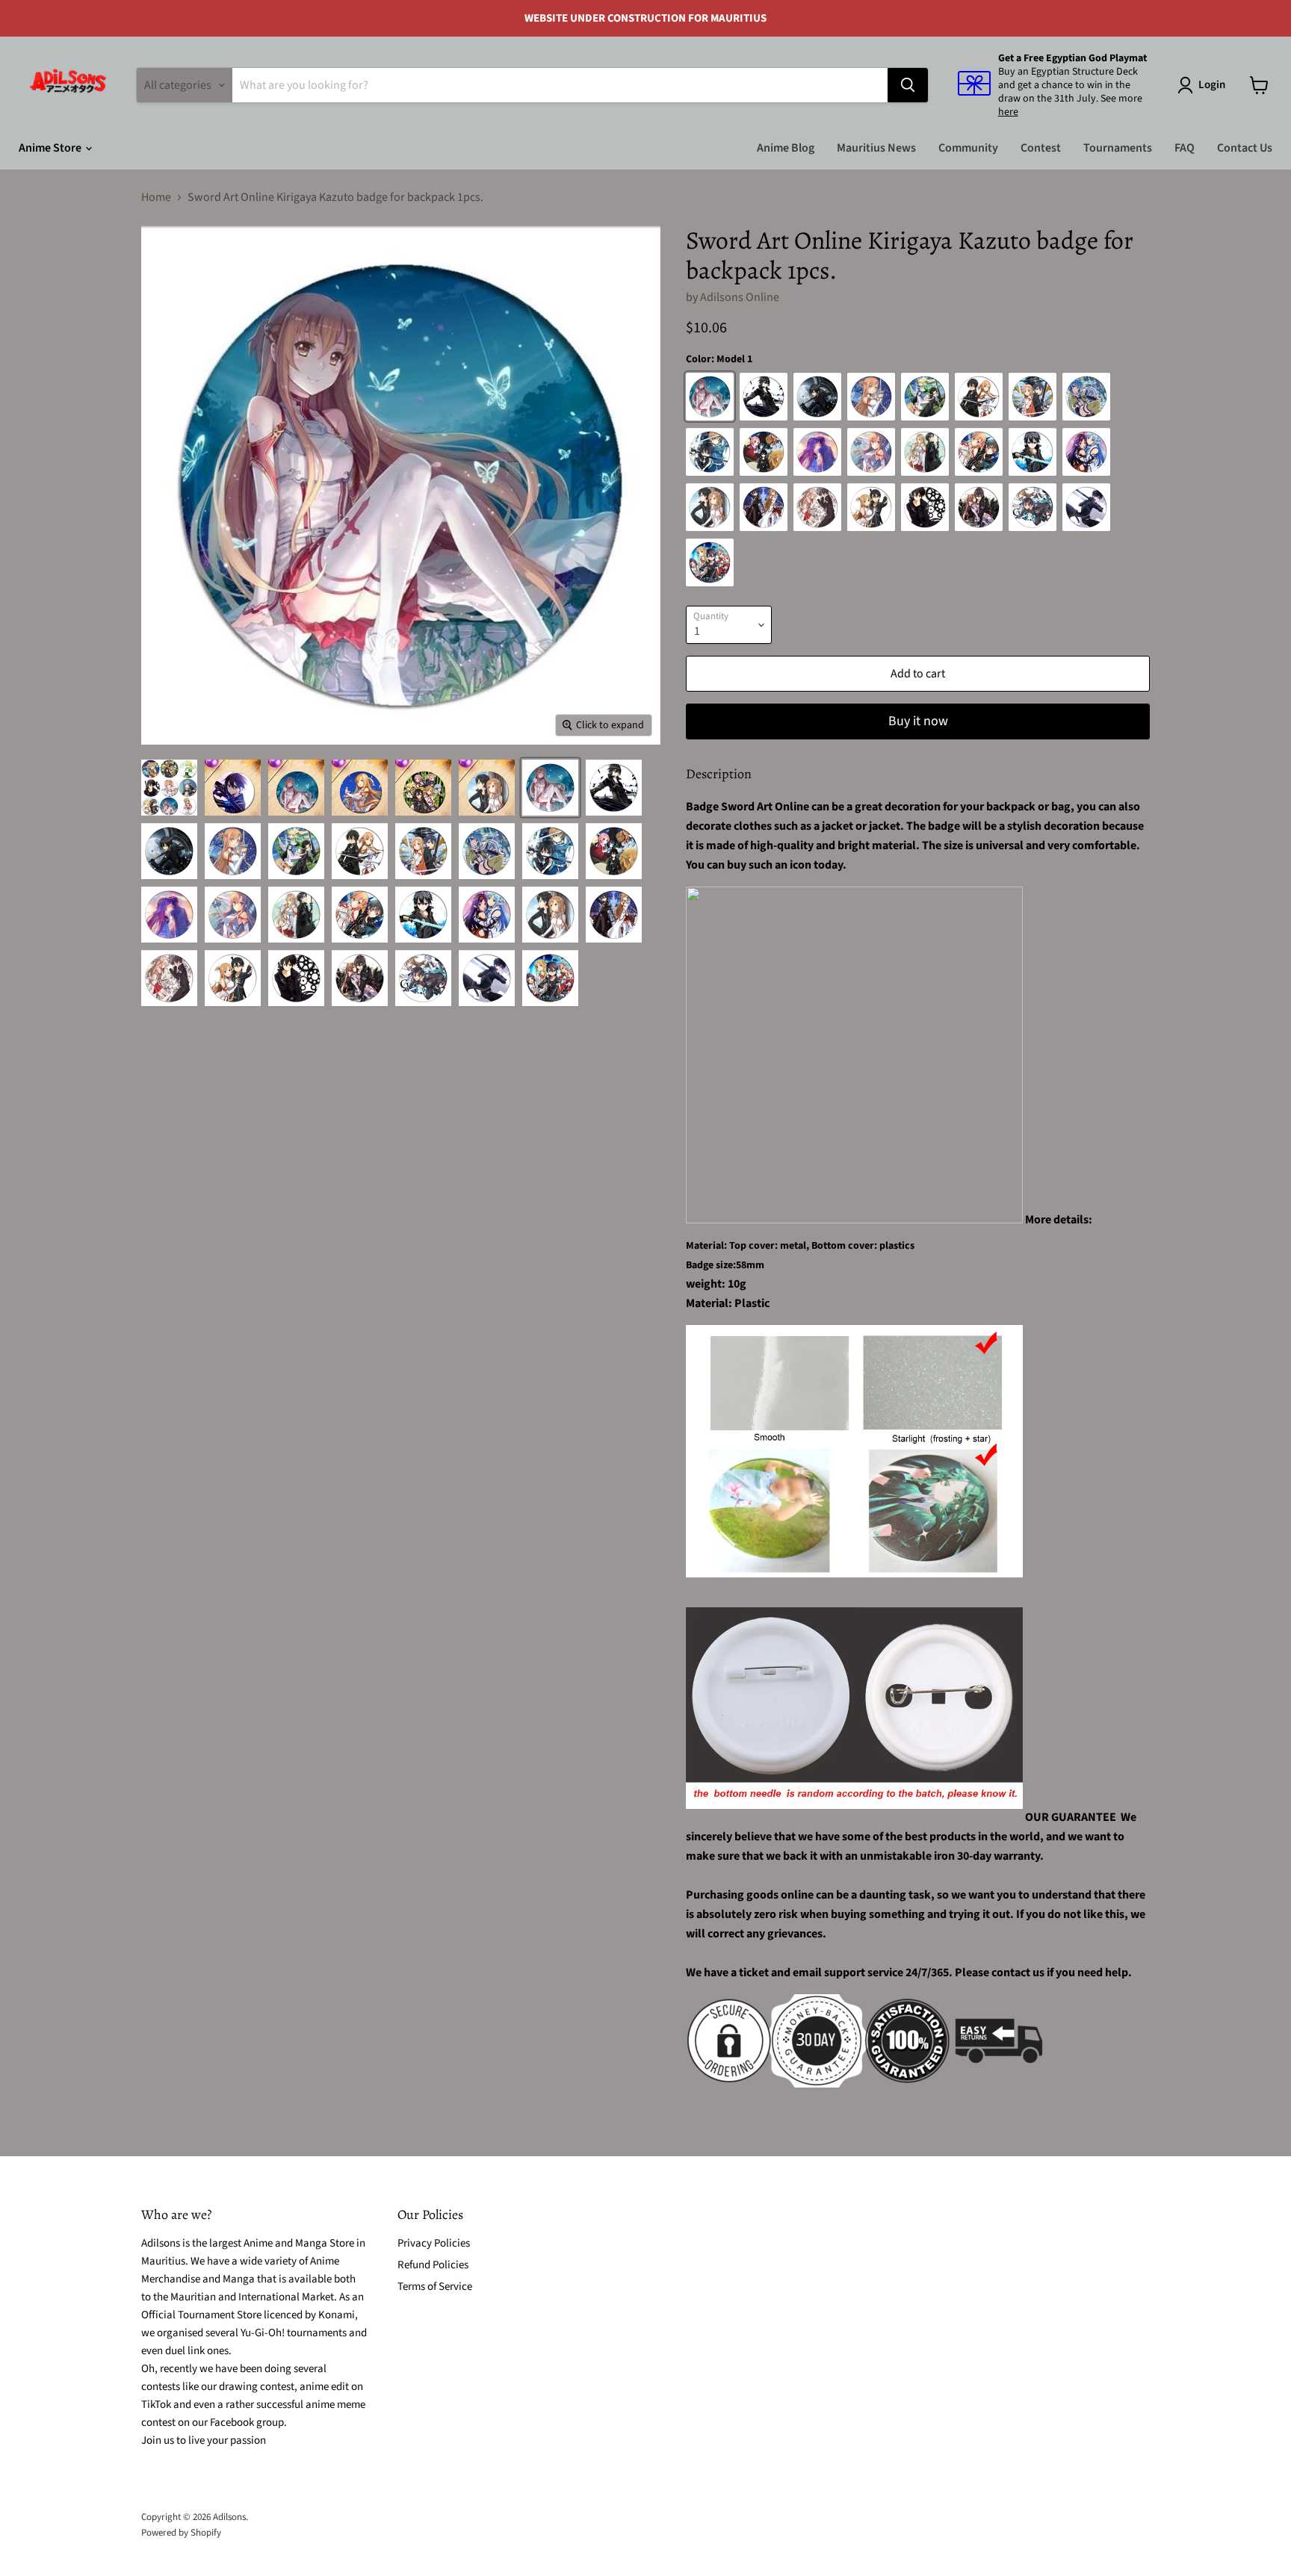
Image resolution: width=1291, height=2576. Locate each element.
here (1008, 112)
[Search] (908, 85)
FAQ (1185, 148)
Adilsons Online (740, 297)
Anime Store (51, 148)
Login (1212, 85)
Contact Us (1245, 148)
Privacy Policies (434, 2243)
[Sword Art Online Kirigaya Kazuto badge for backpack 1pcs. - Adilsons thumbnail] (169, 788)
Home (156, 197)
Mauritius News (876, 148)
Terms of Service (435, 2287)
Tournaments (1118, 148)
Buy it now (918, 721)
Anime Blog (786, 148)
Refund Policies (433, 2265)
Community (968, 148)
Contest (1041, 148)
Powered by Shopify (181, 2533)
